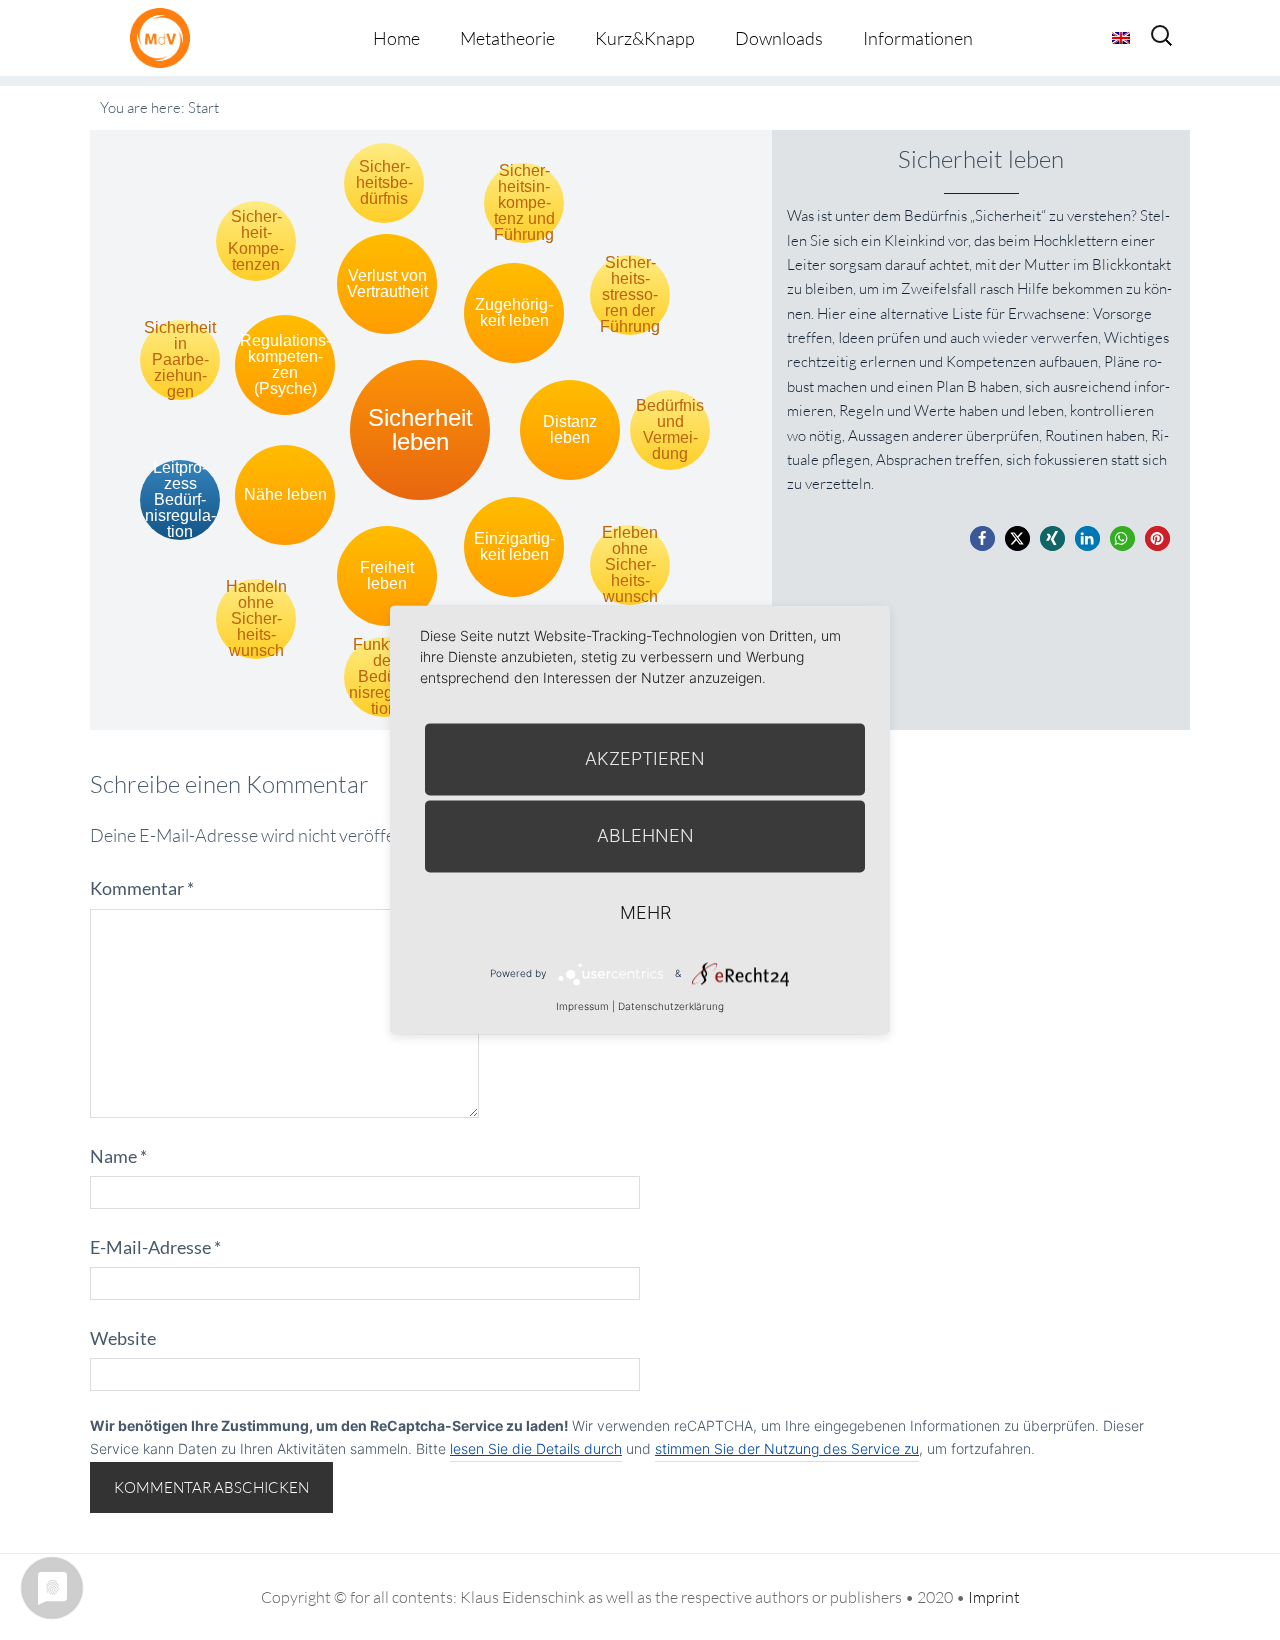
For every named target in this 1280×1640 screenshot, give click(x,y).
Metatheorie (507, 38)
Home (396, 38)
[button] (982, 538)
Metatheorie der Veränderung (165, 37)
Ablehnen (645, 835)
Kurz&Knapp (645, 38)
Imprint (994, 1597)
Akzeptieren (645, 758)
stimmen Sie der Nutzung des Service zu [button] (787, 1448)
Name (118, 1156)
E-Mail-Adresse (155, 1247)
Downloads (779, 38)
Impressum (582, 1006)
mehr (645, 912)
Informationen (918, 38)
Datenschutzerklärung (671, 1006)
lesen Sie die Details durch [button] (536, 1448)
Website (123, 1338)
